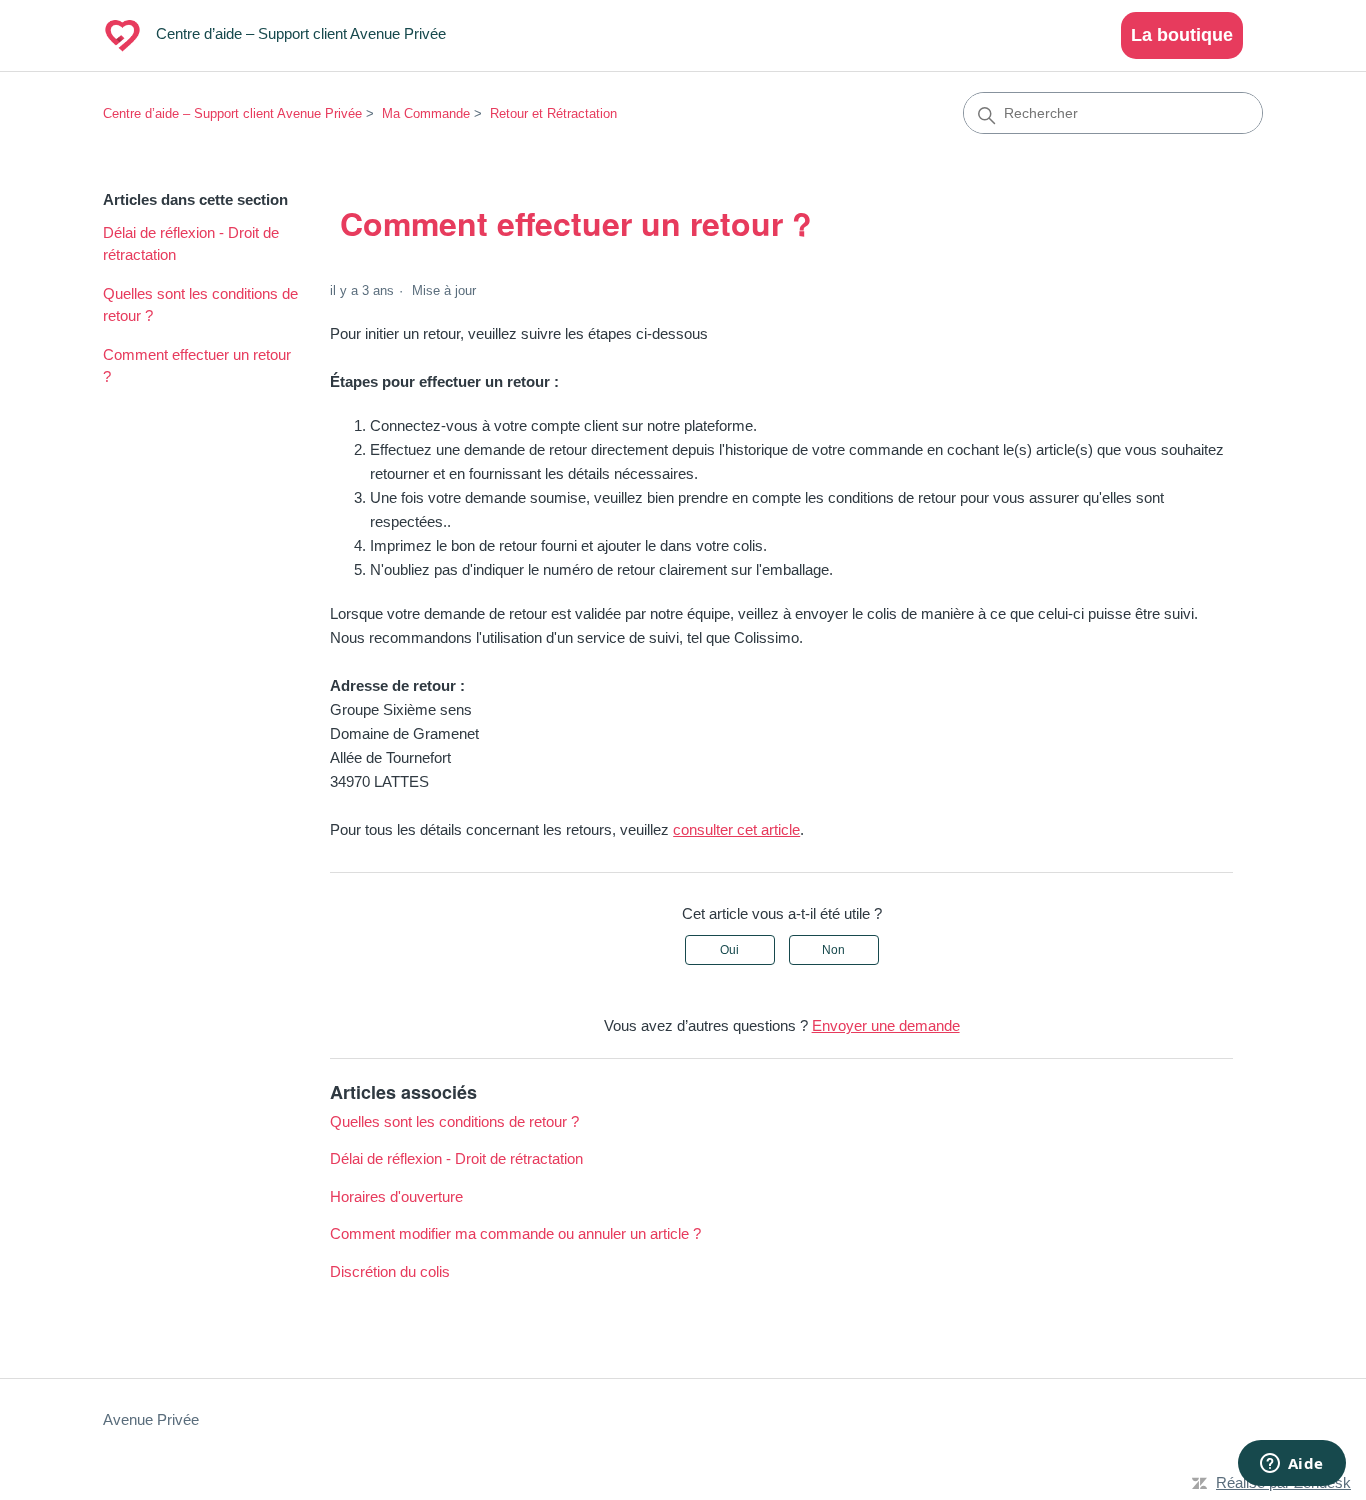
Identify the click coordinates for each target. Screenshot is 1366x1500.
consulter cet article (736, 829)
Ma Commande (426, 113)
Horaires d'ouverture (396, 1196)
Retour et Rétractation (553, 113)
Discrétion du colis (390, 1271)
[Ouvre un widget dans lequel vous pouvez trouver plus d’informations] (1291, 1465)
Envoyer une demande (886, 1025)
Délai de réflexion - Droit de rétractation (191, 244)
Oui (729, 950)
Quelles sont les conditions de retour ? (200, 305)
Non (833, 950)
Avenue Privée (151, 1419)
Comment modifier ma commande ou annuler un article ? (515, 1233)
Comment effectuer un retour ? (197, 366)
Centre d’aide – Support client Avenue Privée (232, 113)
